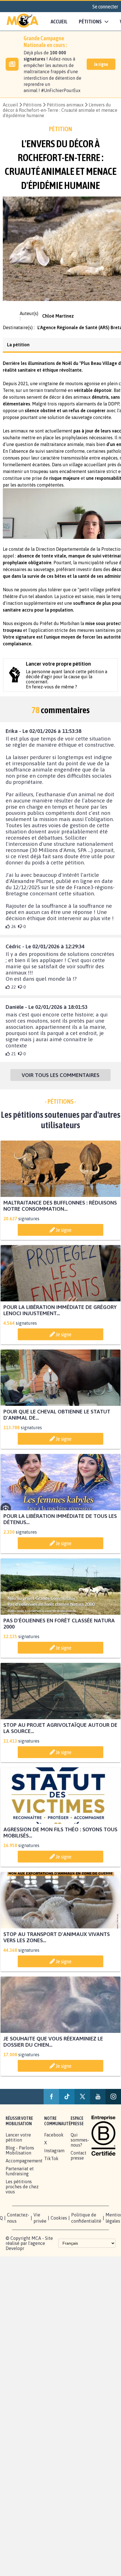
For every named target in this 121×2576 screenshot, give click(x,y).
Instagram (54, 2162)
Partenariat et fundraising (20, 2182)
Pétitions (32, 105)
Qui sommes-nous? (80, 2151)
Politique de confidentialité (86, 2229)
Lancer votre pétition (18, 2149)
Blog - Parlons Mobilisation (20, 2162)
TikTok (51, 2170)
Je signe (101, 64)
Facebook (54, 2146)
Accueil (59, 21)
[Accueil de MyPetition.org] (23, 21)
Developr (15, 2260)
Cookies (59, 2229)
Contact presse (79, 2167)
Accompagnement (24, 2172)
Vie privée (40, 2229)
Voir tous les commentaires (60, 1080)
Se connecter (105, 6)
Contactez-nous (18, 2229)
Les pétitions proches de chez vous (22, 2198)
